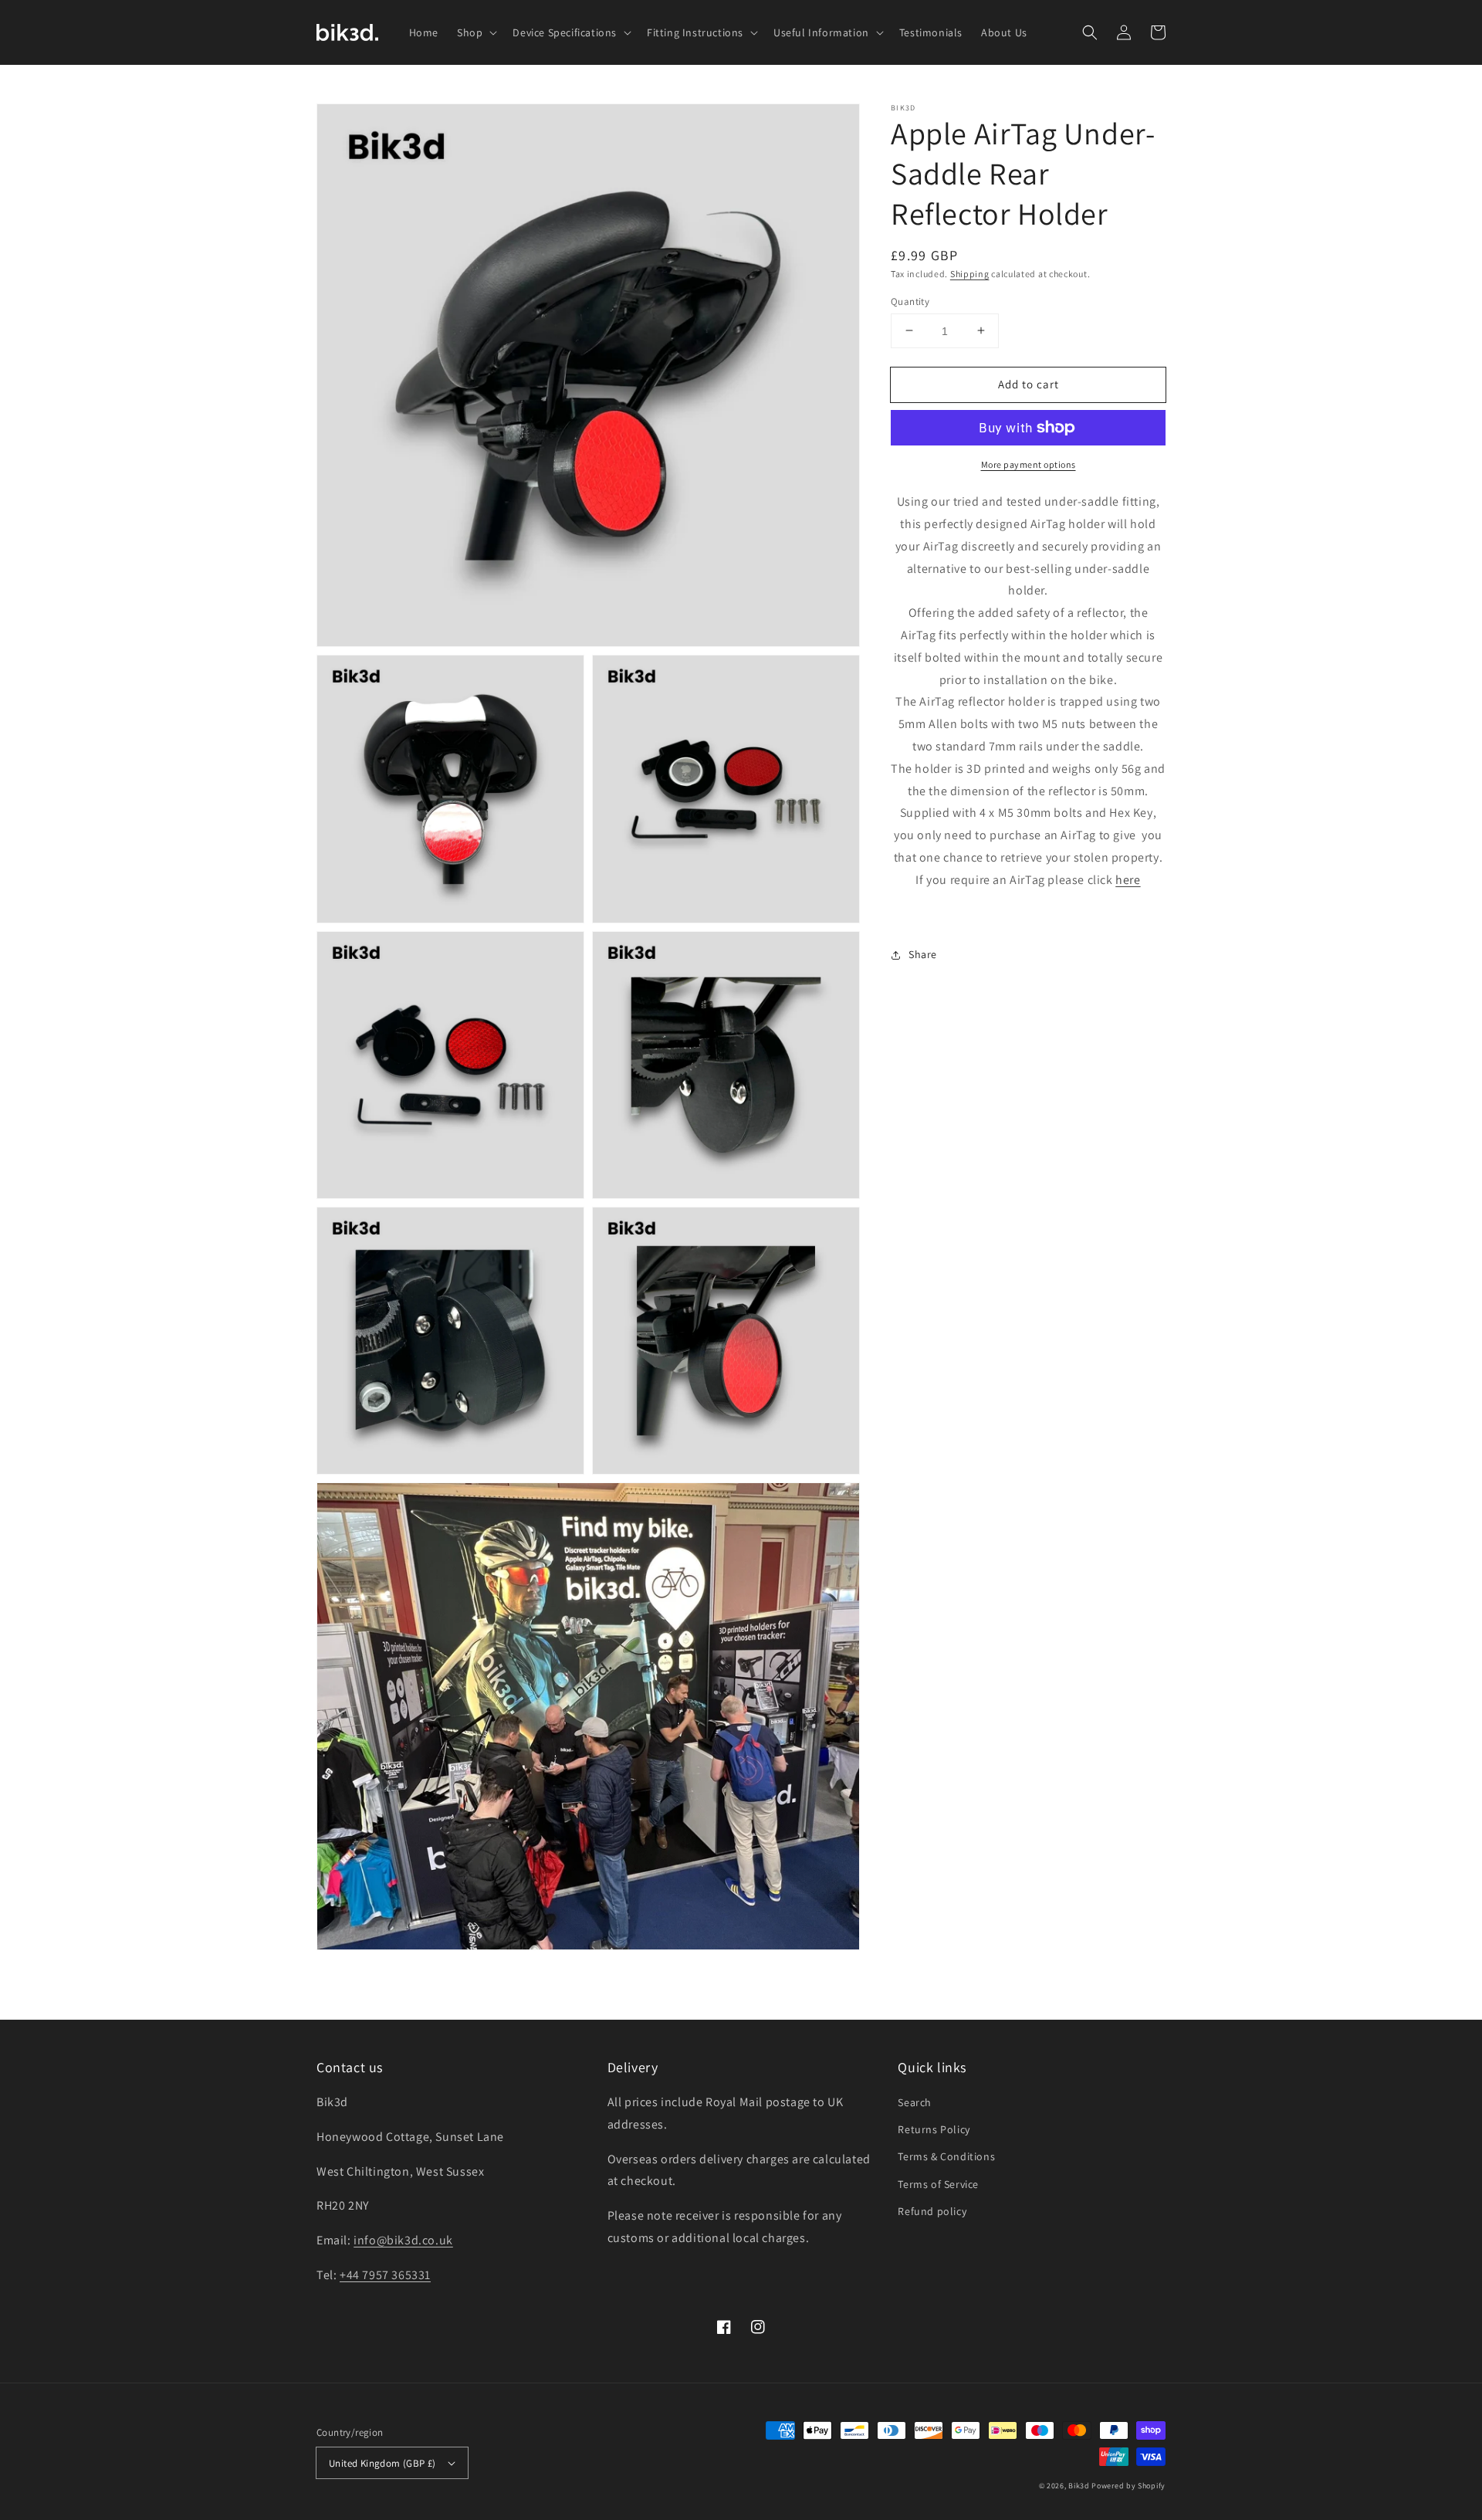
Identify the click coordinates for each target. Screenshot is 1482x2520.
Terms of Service (938, 2184)
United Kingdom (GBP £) (382, 2463)
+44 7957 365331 (385, 2275)
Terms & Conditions (946, 2156)
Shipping (970, 274)
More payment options (1029, 464)
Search (915, 2102)
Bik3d (1079, 2486)
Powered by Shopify (1128, 2486)
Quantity (910, 301)
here (1128, 879)
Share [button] (923, 954)
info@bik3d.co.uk (403, 2240)
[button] (1090, 32)
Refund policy (932, 2211)
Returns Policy (934, 2129)
